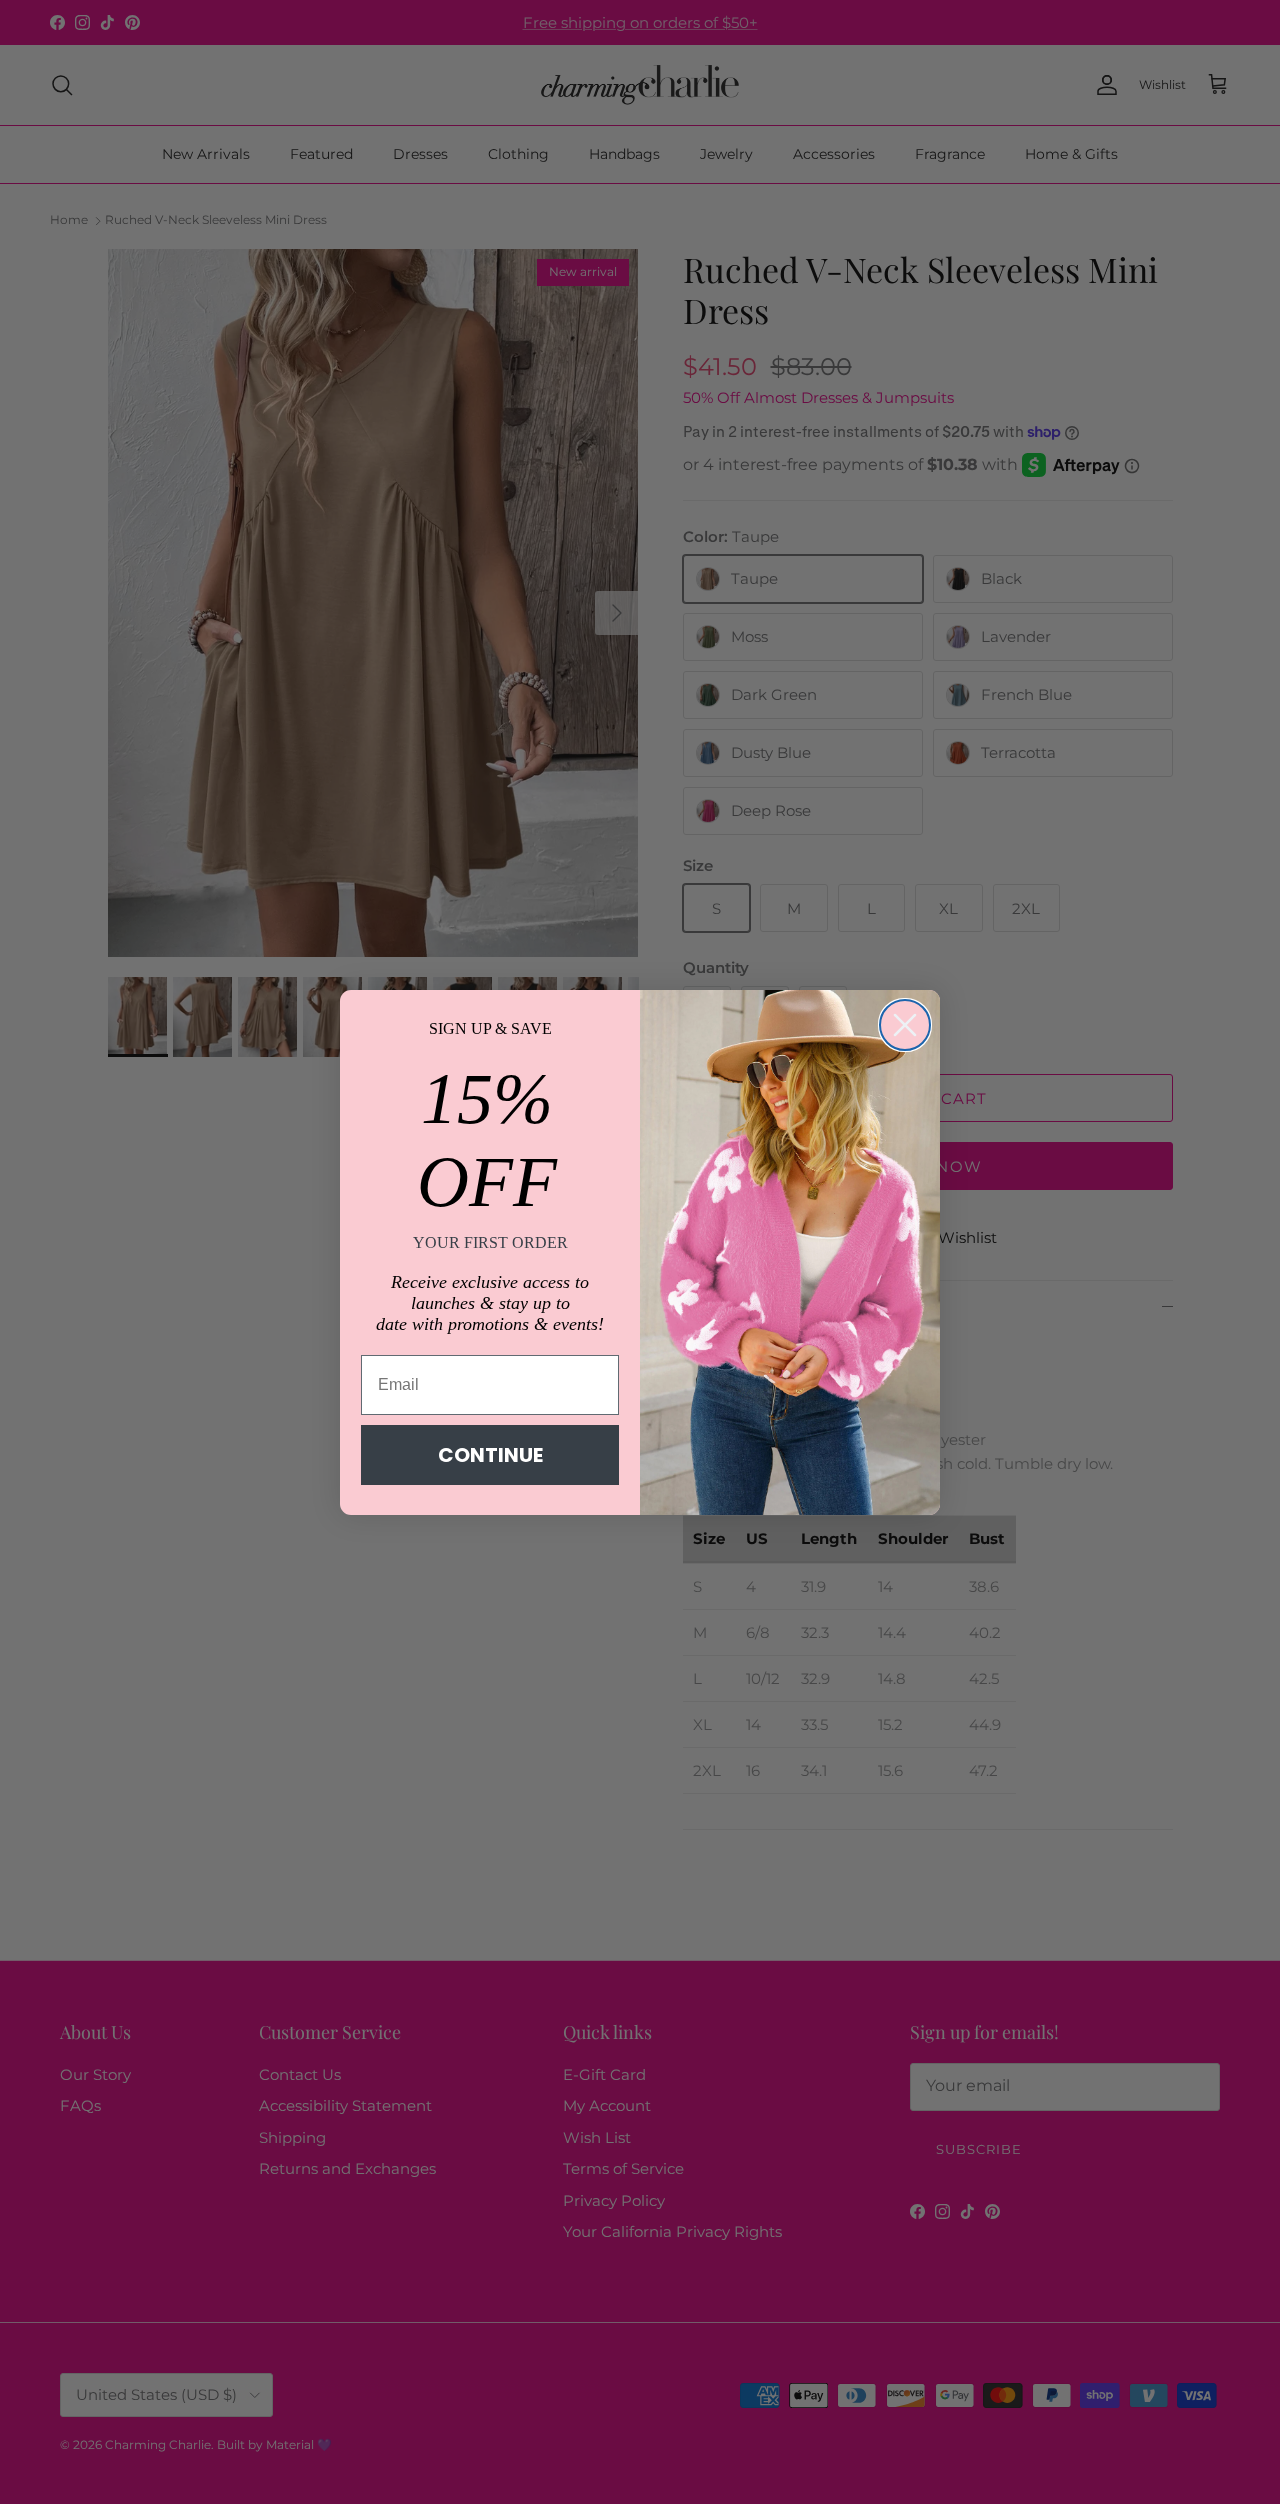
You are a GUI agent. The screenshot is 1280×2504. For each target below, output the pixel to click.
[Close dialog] (905, 1025)
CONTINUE (490, 1455)
